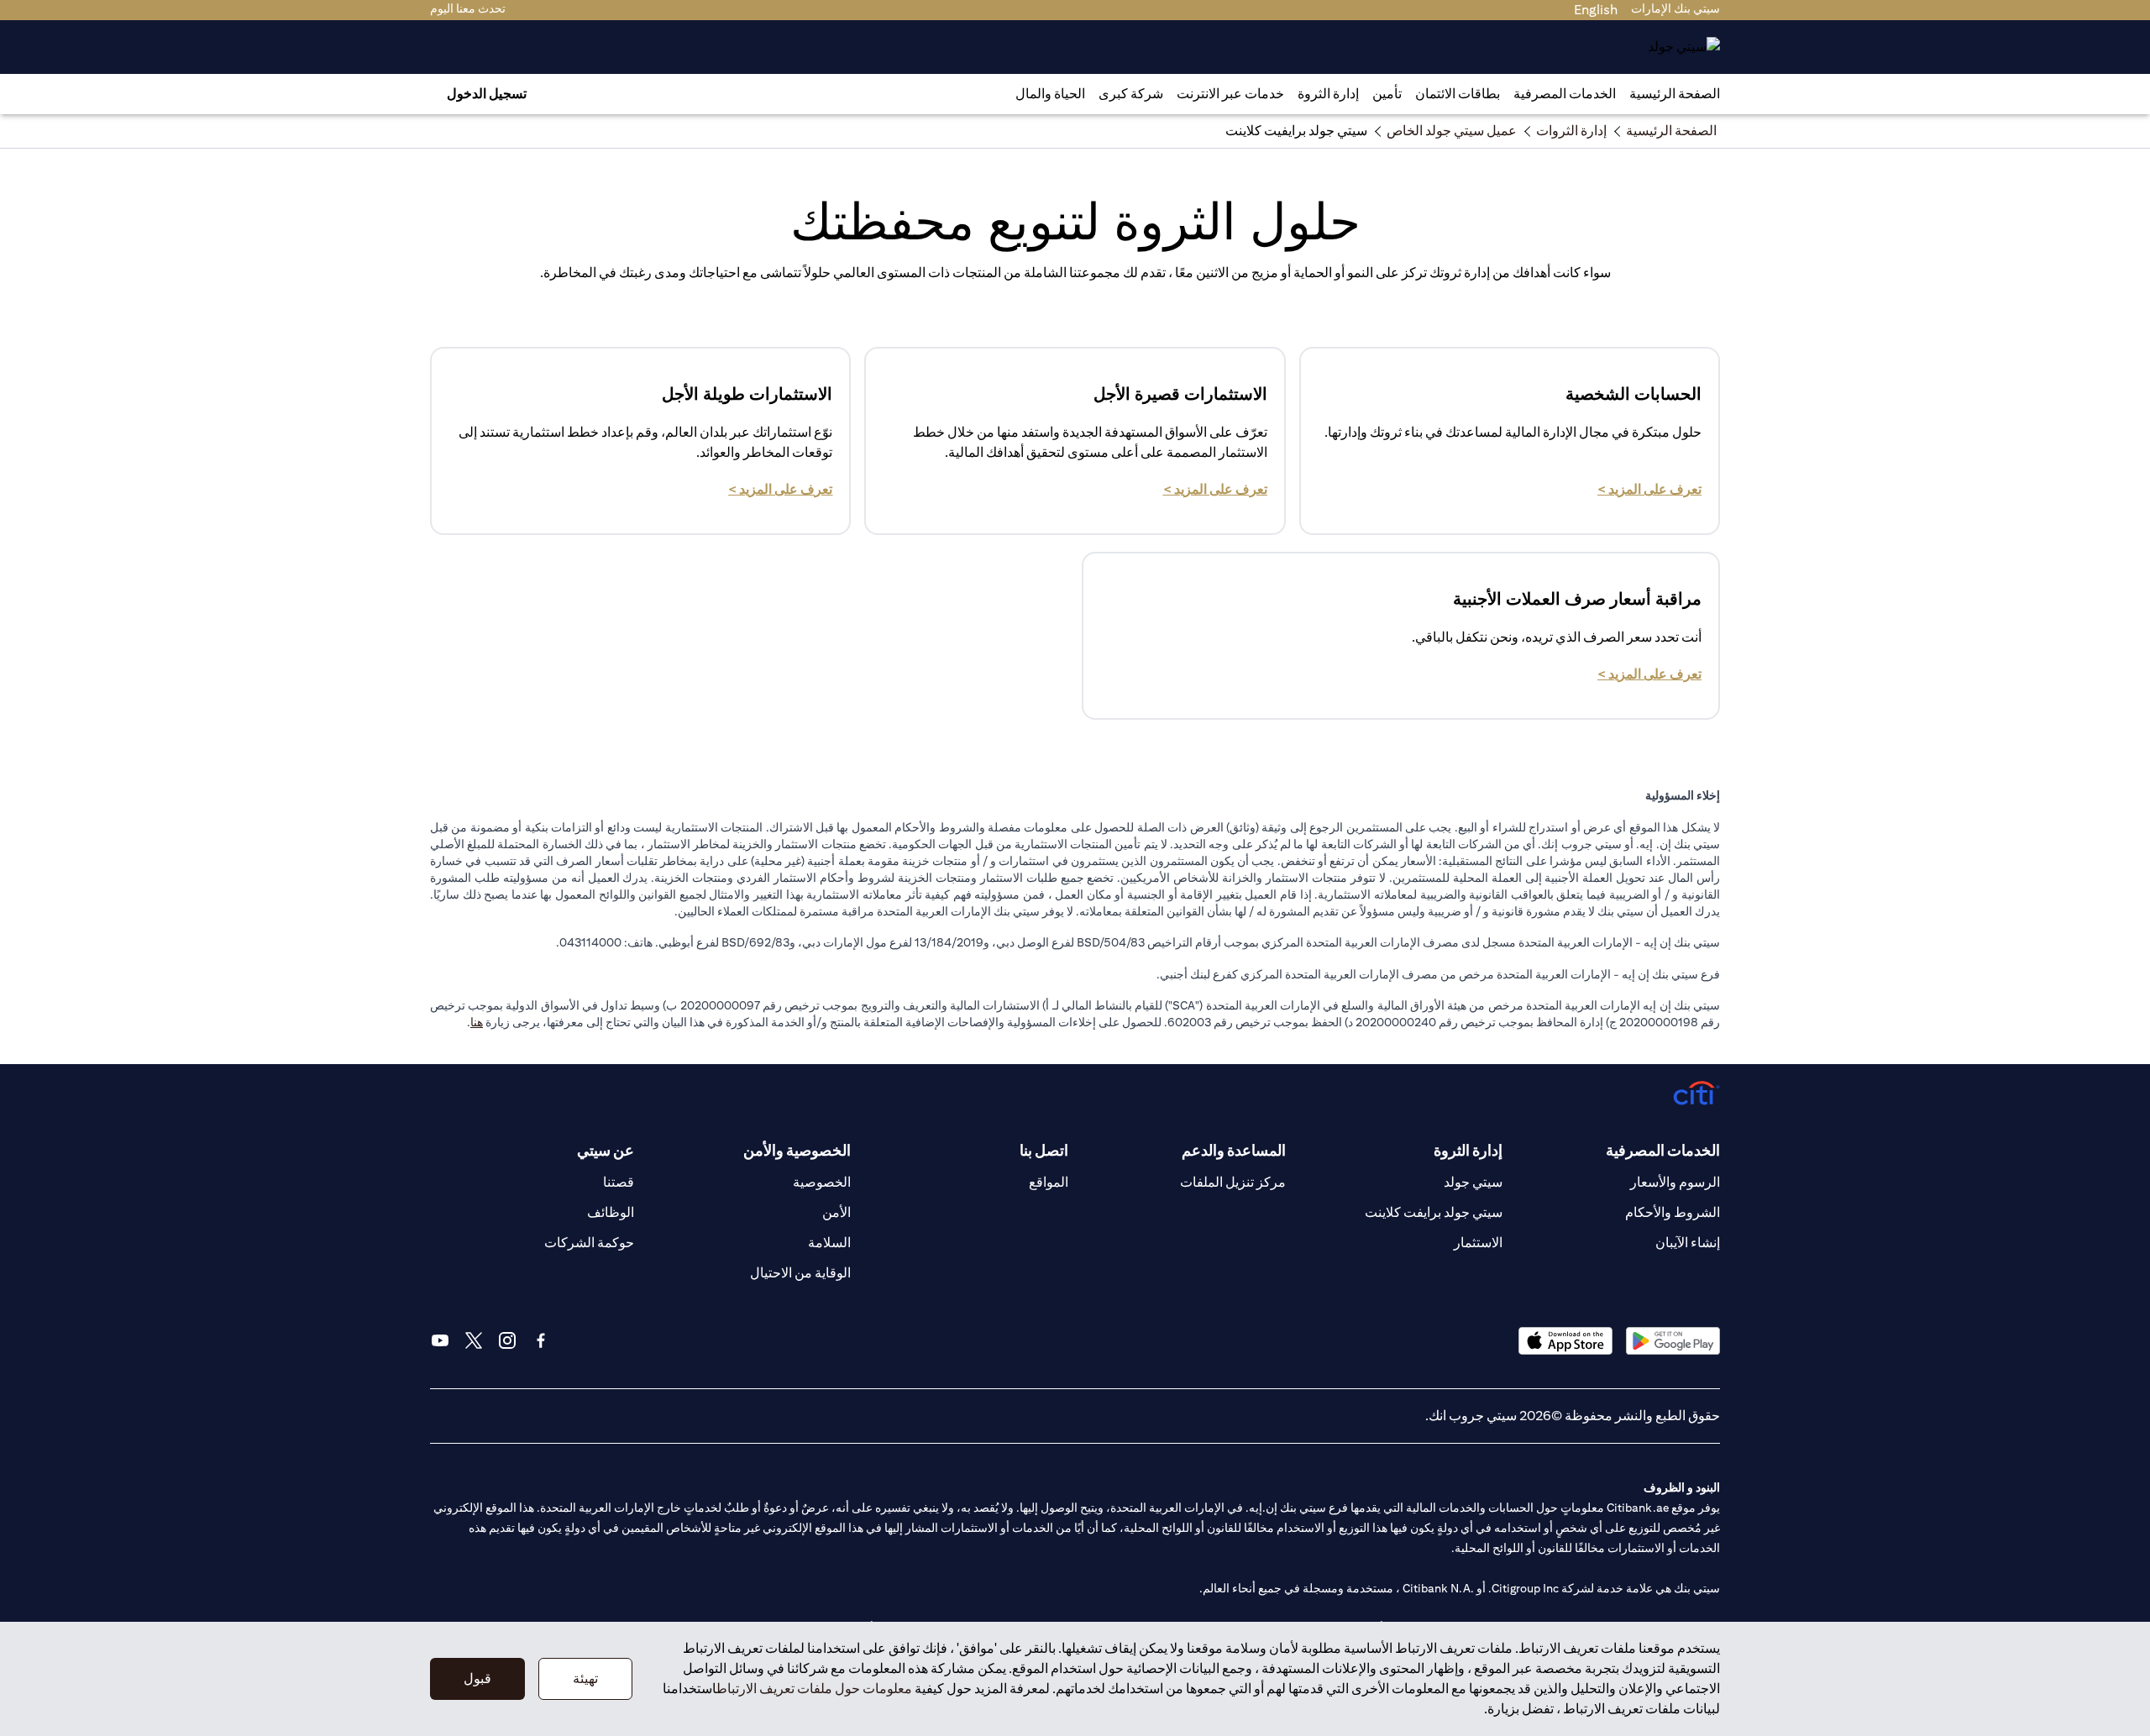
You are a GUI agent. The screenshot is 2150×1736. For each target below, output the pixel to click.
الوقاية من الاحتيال (800, 1273)
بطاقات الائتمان (1458, 94)
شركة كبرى (1131, 94)
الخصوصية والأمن (797, 1150)
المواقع (1049, 1182)
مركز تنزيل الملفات (1233, 1182)
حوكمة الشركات (589, 1243)
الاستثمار (1478, 1243)
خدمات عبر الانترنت (1230, 94)
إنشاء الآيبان (1688, 1243)
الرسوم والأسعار (1675, 1182)
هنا (477, 1022)
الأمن (836, 1212)
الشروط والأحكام (1673, 1212)
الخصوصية (822, 1182)
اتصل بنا (1044, 1150)
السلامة (829, 1243)
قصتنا (619, 1182)
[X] (474, 1340)
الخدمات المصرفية (1565, 94)
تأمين (1387, 94)
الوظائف (611, 1212)
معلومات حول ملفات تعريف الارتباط (814, 1689)
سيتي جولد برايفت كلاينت (1434, 1212)
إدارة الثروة (1328, 94)
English (1596, 10)
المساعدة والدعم (1234, 1150)
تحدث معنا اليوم (468, 8)
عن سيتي (606, 1150)
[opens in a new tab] (1673, 1341)
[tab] (1565, 94)
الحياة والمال (1050, 94)
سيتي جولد (1473, 1182)
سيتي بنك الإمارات (1675, 8)
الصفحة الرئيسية (1675, 94)
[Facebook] (541, 1340)
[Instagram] (507, 1340)
